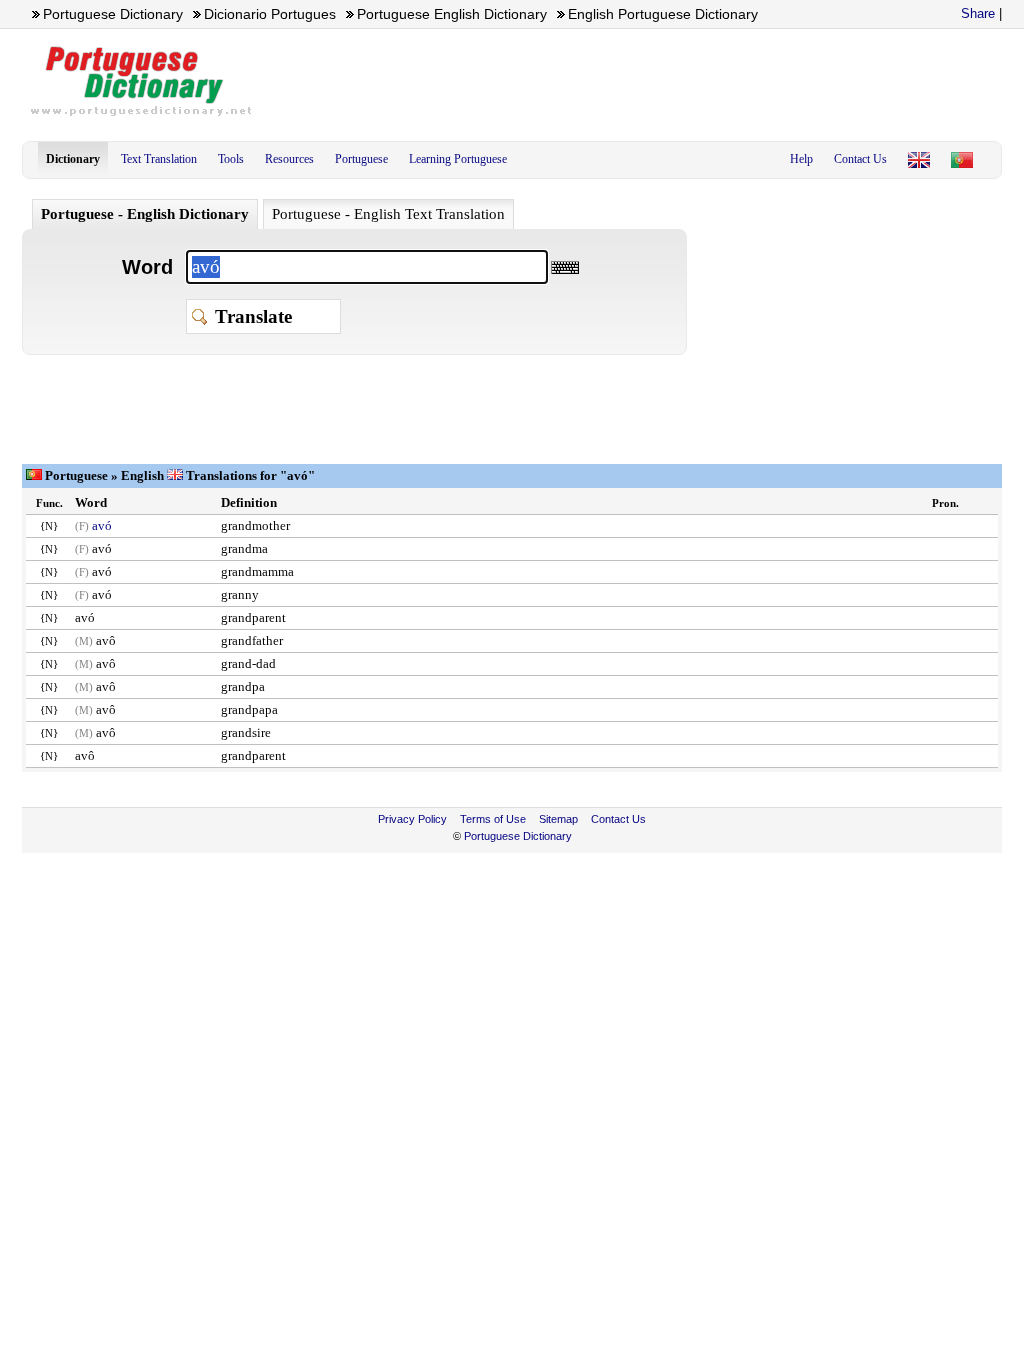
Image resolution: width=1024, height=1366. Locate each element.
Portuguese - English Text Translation (388, 214)
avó (102, 525)
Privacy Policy (412, 819)
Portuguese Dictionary (518, 836)
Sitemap (558, 819)
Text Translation (159, 159)
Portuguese (361, 159)
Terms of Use (493, 819)
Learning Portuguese (458, 159)
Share (978, 13)
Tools (231, 159)
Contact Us (860, 159)
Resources (289, 159)
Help (801, 159)
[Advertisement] (638, 81)
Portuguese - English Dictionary (145, 214)
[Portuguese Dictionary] (919, 160)
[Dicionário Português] (962, 160)
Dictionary (73, 159)
